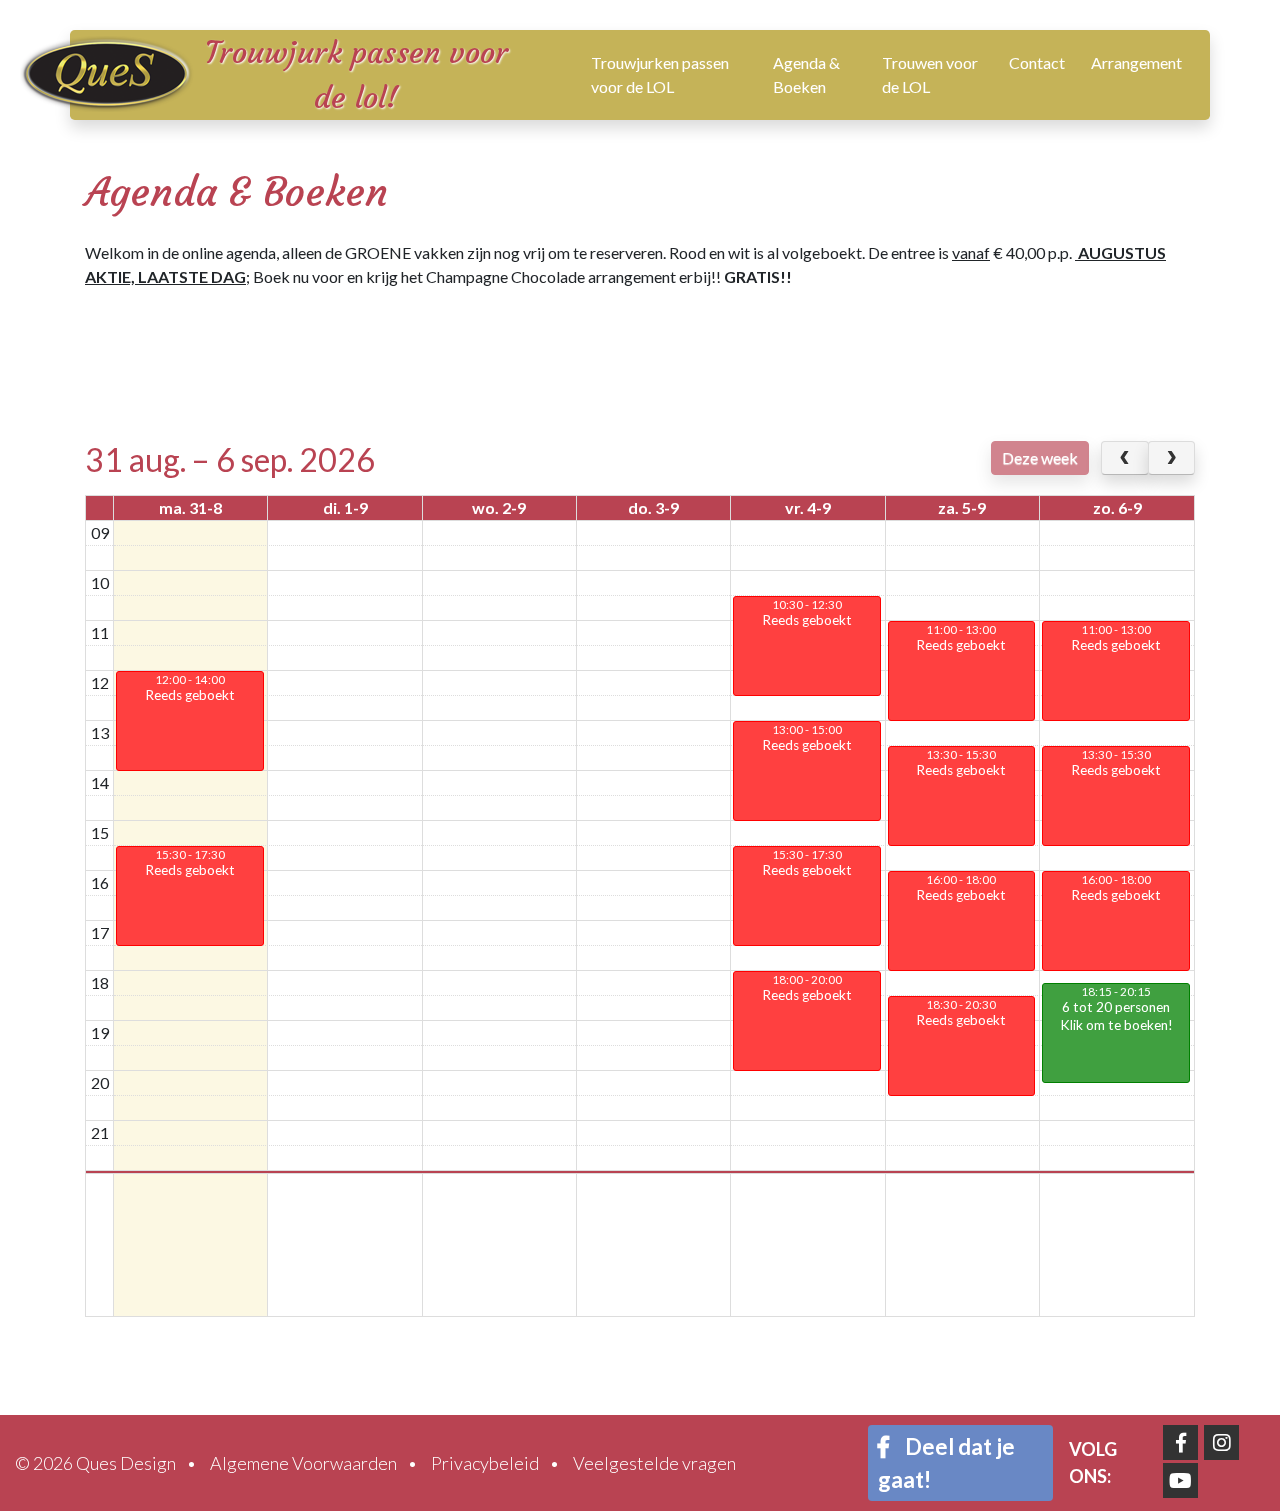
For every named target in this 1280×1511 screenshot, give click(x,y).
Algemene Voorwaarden (303, 1463)
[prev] (1124, 458)
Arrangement (1136, 62)
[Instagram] (1221, 1442)
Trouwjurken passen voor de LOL (660, 74)
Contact (1037, 62)
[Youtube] (1180, 1480)
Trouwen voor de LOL (930, 74)
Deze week (1040, 457)
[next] (1171, 458)
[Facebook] (1180, 1442)
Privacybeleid (485, 1463)
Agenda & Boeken (806, 74)
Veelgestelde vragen (654, 1463)
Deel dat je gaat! (946, 1463)
